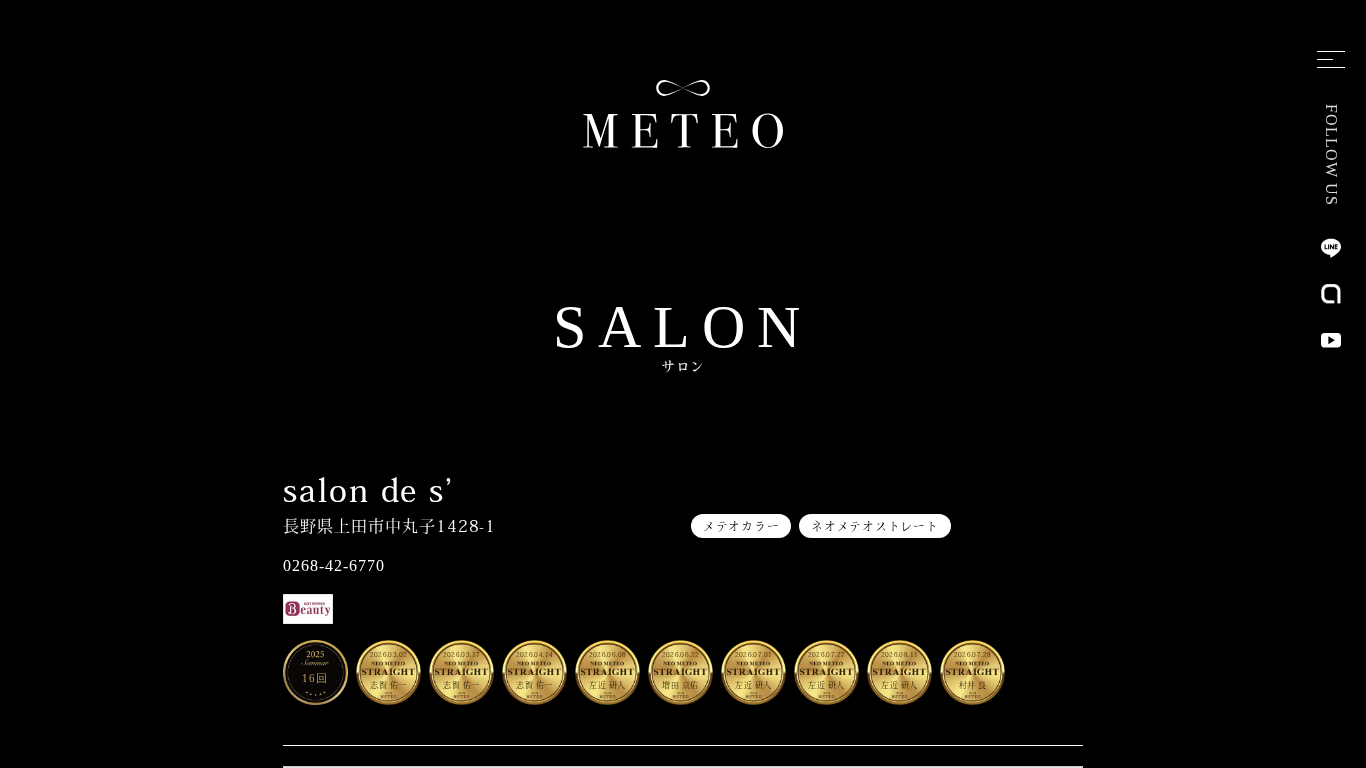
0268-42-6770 (334, 565)
